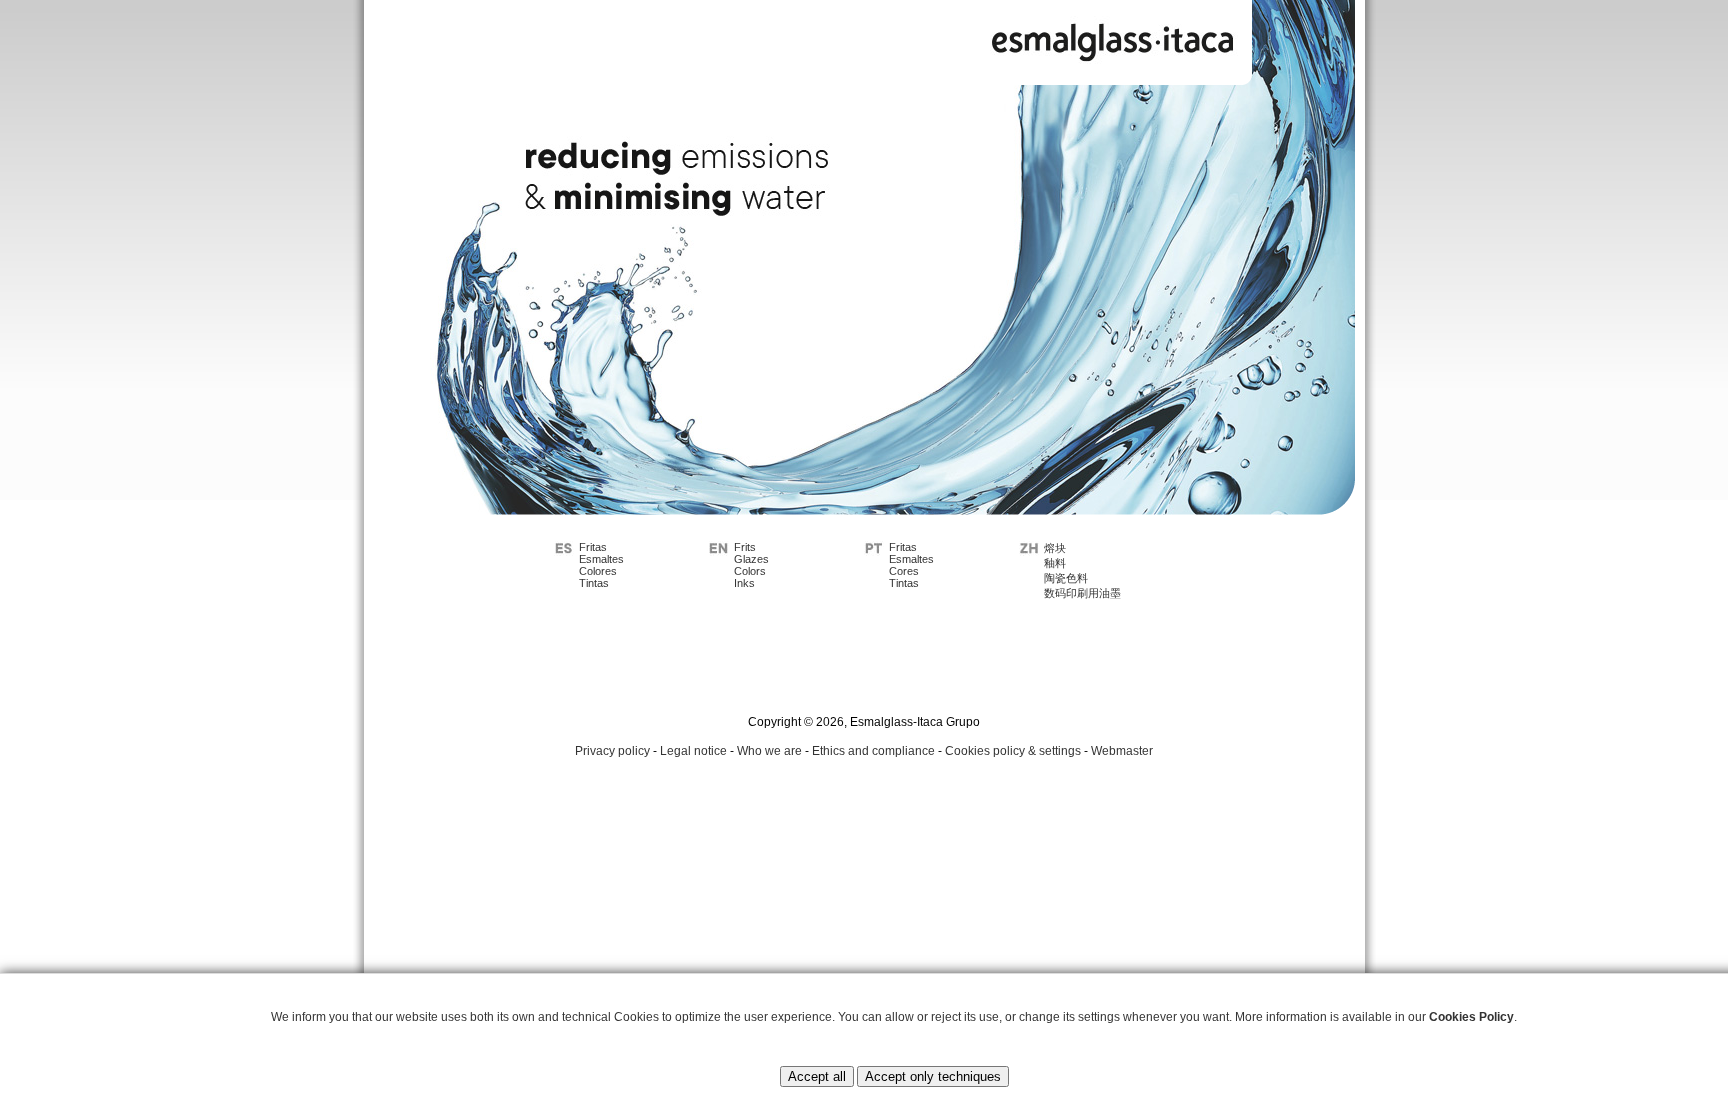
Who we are (769, 751)
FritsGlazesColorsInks (751, 565)
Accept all (817, 1076)
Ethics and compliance (873, 751)
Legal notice (693, 751)
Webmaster (1122, 751)
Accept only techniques (933, 1076)
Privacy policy (612, 751)
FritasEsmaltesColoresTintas (601, 565)
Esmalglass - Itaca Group (1113, 37)
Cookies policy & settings (1013, 751)
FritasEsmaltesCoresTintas (911, 565)
